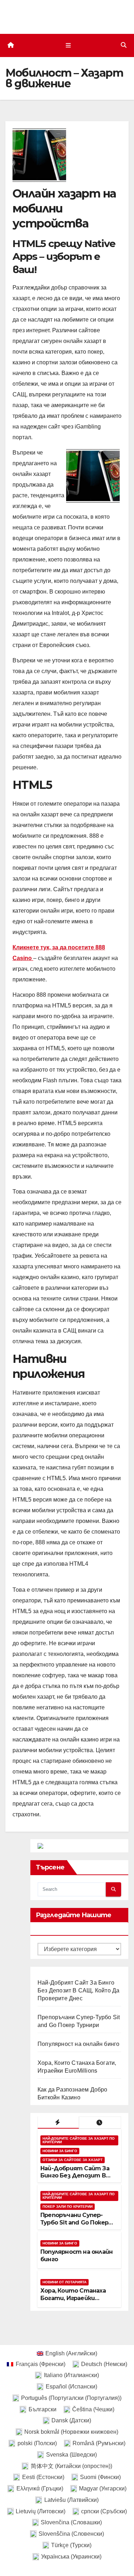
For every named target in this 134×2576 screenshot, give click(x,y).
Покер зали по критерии (68, 2206)
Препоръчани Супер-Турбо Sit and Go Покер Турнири (74, 2223)
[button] (124, 45)
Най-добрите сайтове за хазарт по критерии (79, 2140)
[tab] (58, 2123)
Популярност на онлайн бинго (78, 2044)
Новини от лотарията (64, 2282)
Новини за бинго (60, 2151)
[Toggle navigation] (68, 45)
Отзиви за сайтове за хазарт (73, 2160)
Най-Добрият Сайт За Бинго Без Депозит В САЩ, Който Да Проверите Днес (78, 1990)
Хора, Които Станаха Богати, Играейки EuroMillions (73, 2298)
